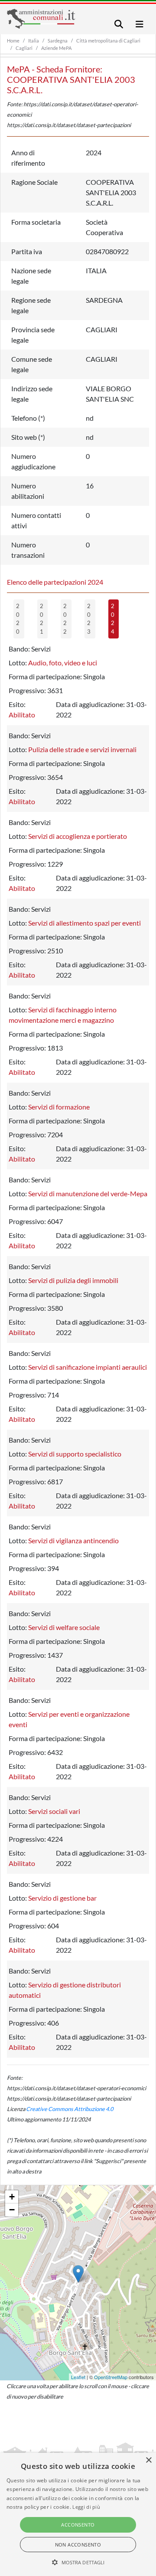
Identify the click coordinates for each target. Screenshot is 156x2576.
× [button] (148, 2460)
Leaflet (78, 2377)
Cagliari (24, 48)
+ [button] (12, 2197)
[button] (78, 2562)
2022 (65, 619)
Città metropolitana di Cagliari (108, 41)
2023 (89, 619)
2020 (18, 619)
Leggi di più (86, 2507)
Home (13, 41)
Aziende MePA (56, 48)
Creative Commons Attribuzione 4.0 (70, 2109)
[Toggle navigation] (119, 24)
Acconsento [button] (78, 2525)
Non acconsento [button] (78, 2545)
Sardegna (58, 41)
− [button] (12, 2210)
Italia (34, 41)
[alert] (78, 2514)
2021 (42, 619)
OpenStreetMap (111, 2377)
